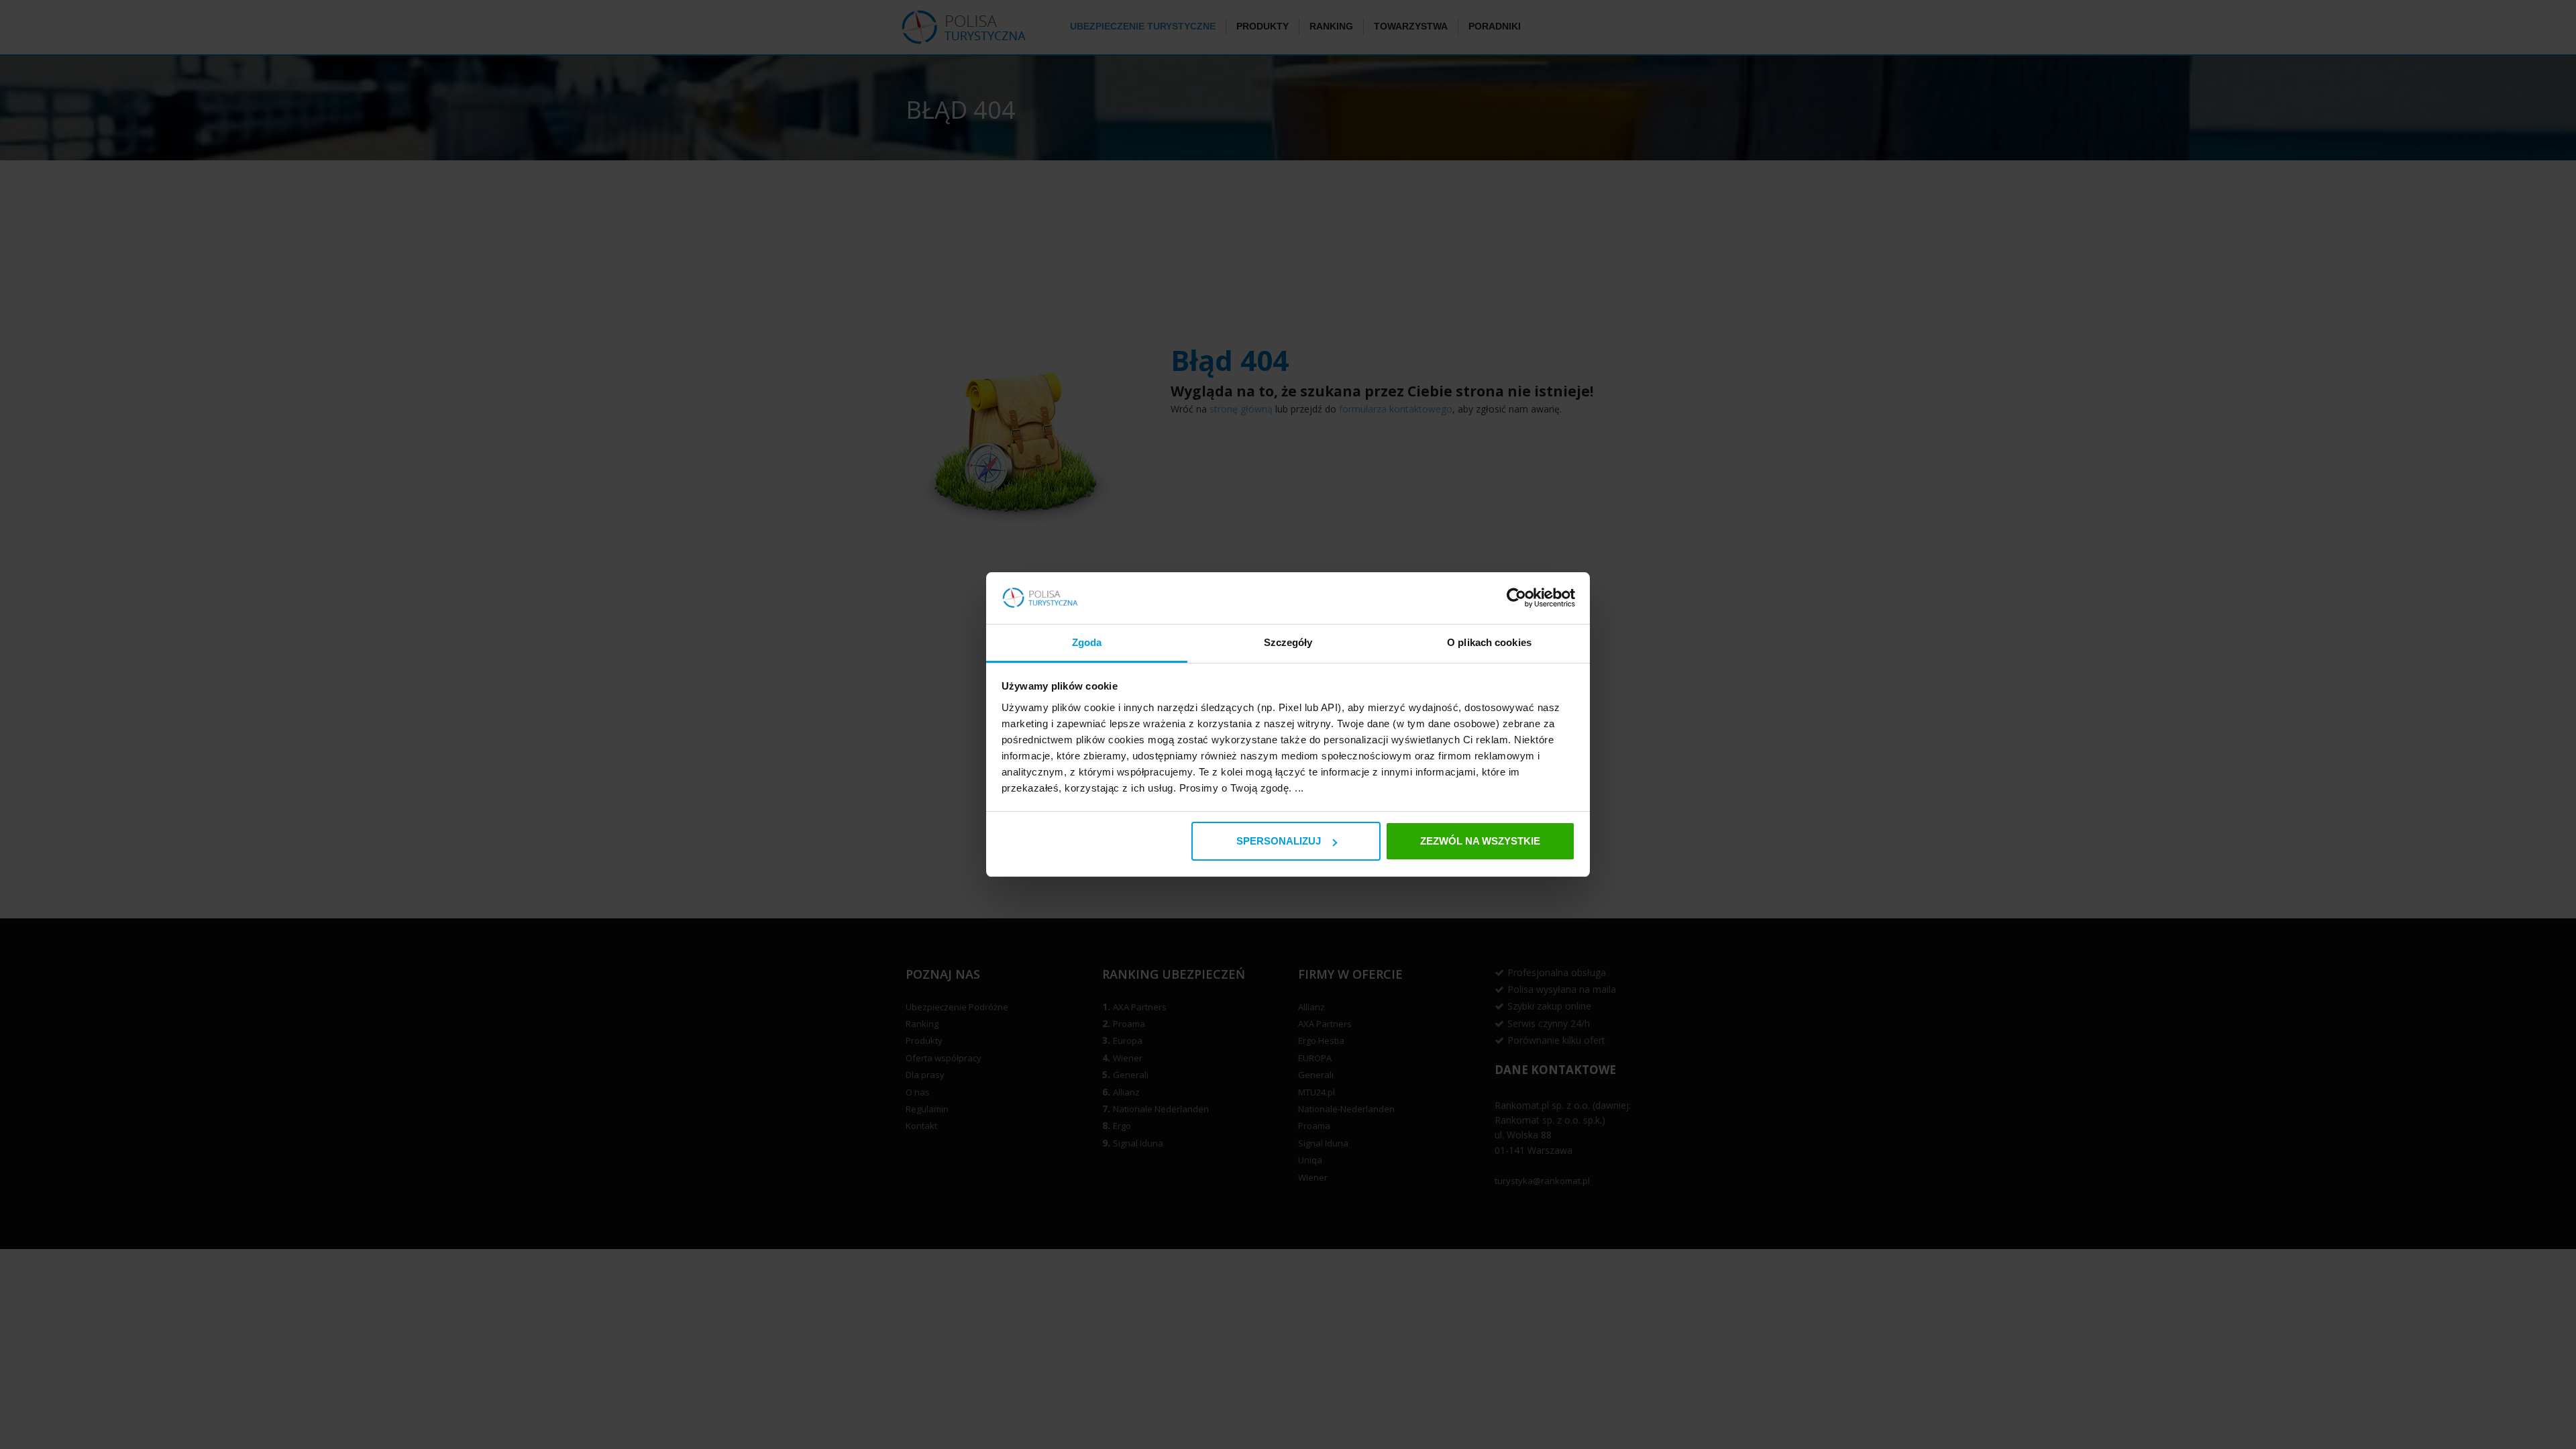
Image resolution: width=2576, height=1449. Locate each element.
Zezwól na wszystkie (1480, 841)
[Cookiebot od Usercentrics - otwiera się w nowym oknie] (1516, 598)
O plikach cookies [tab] (1489, 642)
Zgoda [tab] (1087, 642)
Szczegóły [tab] (1288, 642)
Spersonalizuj (1279, 841)
